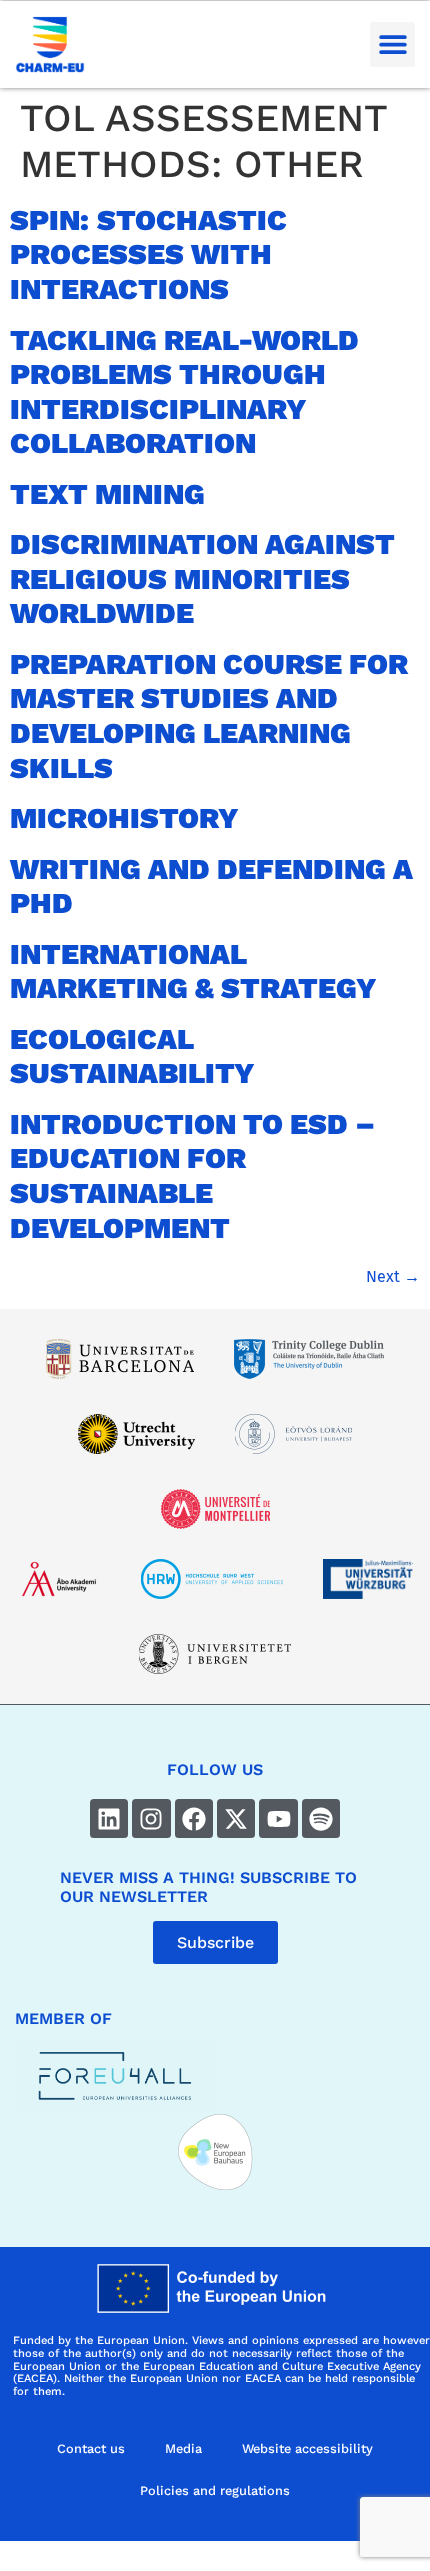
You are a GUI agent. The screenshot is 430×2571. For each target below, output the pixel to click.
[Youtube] (278, 1818)
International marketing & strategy (193, 971)
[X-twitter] (236, 1818)
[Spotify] (321, 1818)
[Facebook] (194, 1818)
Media (183, 2448)
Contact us (91, 2448)
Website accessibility (307, 2448)
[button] (392, 44)
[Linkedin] (109, 1818)
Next (393, 1276)
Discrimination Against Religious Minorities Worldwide (202, 578)
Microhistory (124, 818)
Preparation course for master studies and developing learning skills (209, 716)
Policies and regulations (215, 2490)
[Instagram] (151, 1818)
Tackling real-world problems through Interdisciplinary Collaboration (184, 392)
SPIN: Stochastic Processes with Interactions (148, 254)
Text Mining (107, 494)
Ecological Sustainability (132, 1056)
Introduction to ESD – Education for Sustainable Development (192, 1176)
